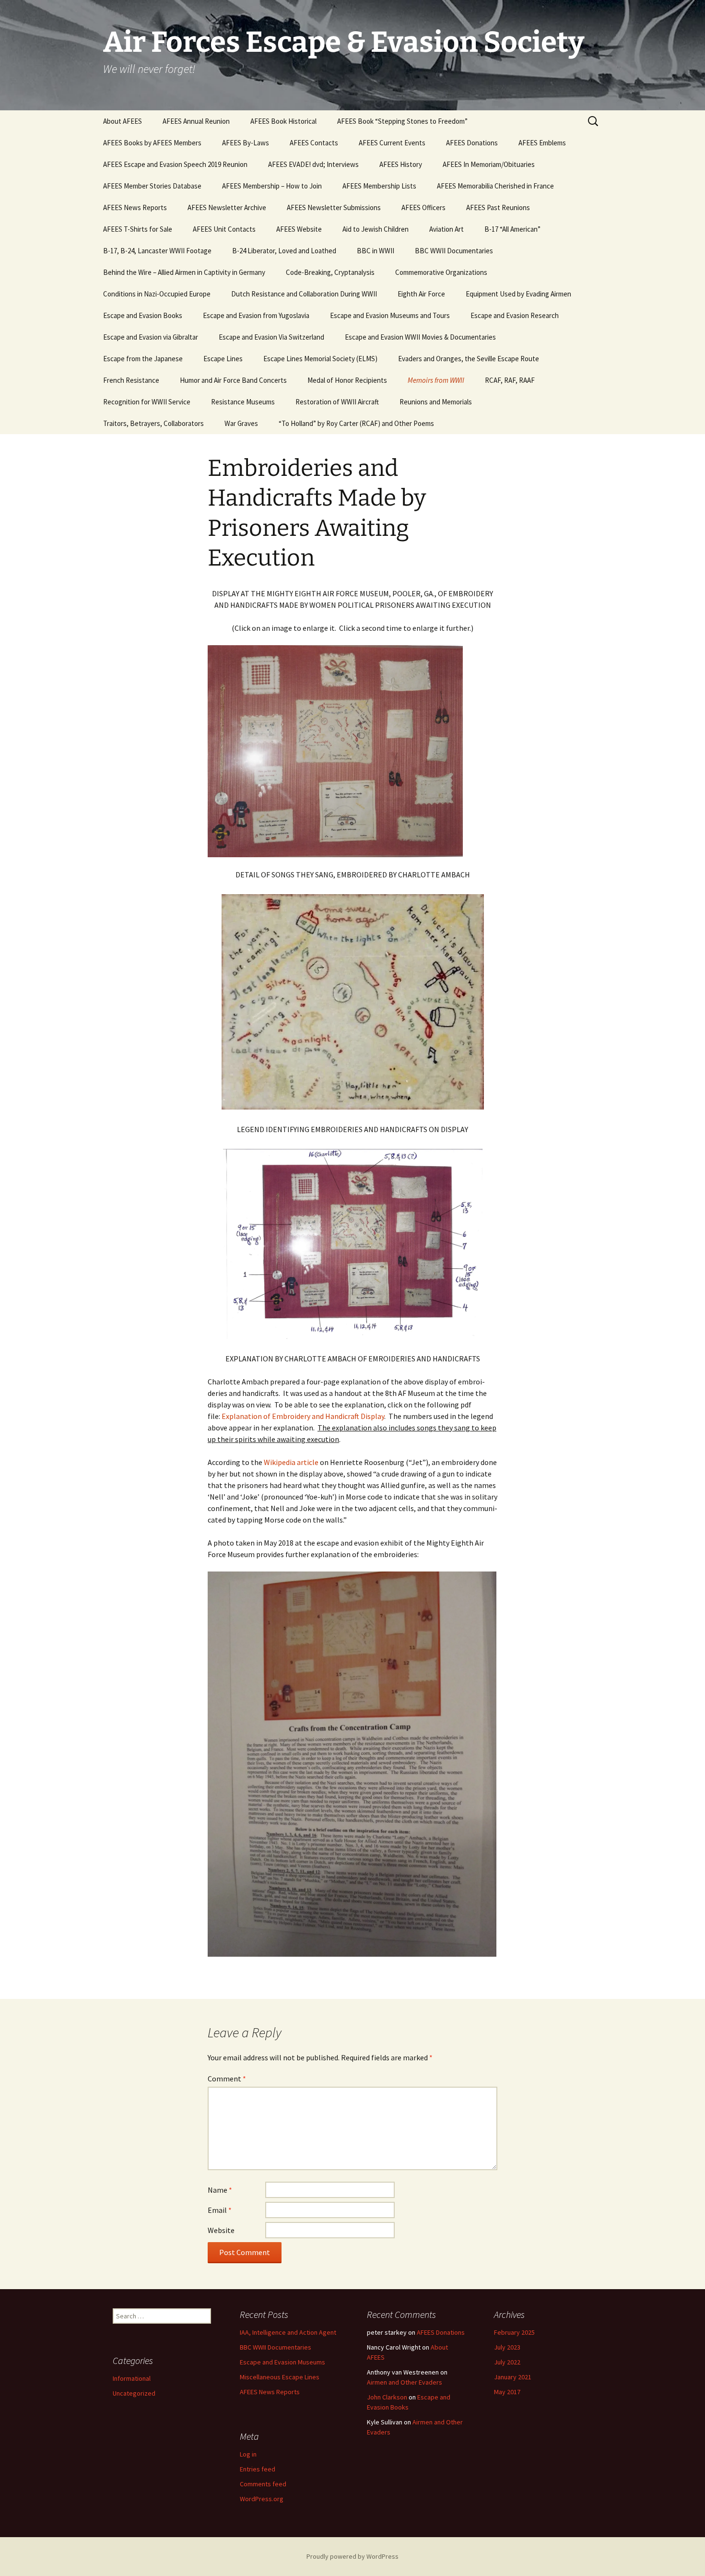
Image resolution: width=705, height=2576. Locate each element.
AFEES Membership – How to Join (272, 186)
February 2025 (514, 2332)
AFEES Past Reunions (498, 207)
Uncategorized (134, 2393)
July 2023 (507, 2347)
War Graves (241, 423)
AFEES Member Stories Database (152, 186)
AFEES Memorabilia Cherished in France (495, 186)
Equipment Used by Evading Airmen (518, 294)
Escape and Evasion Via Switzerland (271, 337)
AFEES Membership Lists (379, 186)
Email (220, 2210)
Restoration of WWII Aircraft (337, 402)
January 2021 (513, 2377)
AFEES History (401, 164)
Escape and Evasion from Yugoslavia (256, 315)
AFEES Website (299, 229)
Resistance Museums (243, 402)
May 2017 (507, 2392)
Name (220, 2190)
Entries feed (258, 2469)
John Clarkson (387, 2397)
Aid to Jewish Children (376, 229)
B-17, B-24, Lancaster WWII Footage (157, 251)
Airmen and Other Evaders (405, 2382)
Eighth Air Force (421, 294)
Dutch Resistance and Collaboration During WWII (304, 294)
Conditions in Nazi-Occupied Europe (157, 294)
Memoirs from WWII (436, 380)
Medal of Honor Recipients (347, 380)
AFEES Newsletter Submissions (334, 207)
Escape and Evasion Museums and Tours (390, 315)
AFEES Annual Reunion (196, 121)
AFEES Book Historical (283, 121)
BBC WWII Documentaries (454, 251)
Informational (132, 2378)
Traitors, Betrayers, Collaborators (153, 423)
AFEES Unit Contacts (224, 229)
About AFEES (123, 121)
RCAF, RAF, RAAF (510, 380)
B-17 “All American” (512, 229)
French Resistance (131, 380)
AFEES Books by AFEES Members (152, 143)
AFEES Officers (423, 207)
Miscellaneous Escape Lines (280, 2377)
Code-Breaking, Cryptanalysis (330, 272)
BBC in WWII (376, 251)
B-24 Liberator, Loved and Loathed (284, 251)
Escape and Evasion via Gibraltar (151, 337)
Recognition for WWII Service (147, 402)
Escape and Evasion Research (515, 315)
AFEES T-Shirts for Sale (138, 229)
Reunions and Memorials (436, 402)
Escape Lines (223, 359)
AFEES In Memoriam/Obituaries (489, 164)
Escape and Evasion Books (143, 315)
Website (221, 2230)
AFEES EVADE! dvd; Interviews (313, 164)
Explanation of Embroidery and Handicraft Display (303, 1416)
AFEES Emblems (542, 143)
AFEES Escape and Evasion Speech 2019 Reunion (175, 164)
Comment (227, 2079)
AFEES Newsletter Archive (227, 207)
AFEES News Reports (135, 207)
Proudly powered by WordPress (352, 2556)
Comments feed (263, 2484)
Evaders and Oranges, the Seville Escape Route (469, 359)
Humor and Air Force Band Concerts (233, 380)
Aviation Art (446, 229)
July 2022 (507, 2362)
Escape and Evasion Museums (282, 2362)
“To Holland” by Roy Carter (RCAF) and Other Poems (356, 423)
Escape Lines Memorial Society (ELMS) (320, 359)
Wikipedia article (291, 1462)
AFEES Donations (472, 143)
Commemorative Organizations (441, 272)
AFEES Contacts (314, 143)
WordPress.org (262, 2499)
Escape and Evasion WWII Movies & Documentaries (420, 337)
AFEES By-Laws (246, 143)
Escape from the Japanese (143, 359)
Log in (248, 2454)
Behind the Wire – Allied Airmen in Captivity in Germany (184, 272)
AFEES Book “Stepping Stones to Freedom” (402, 121)
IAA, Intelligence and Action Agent (288, 2332)
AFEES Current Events (392, 143)
